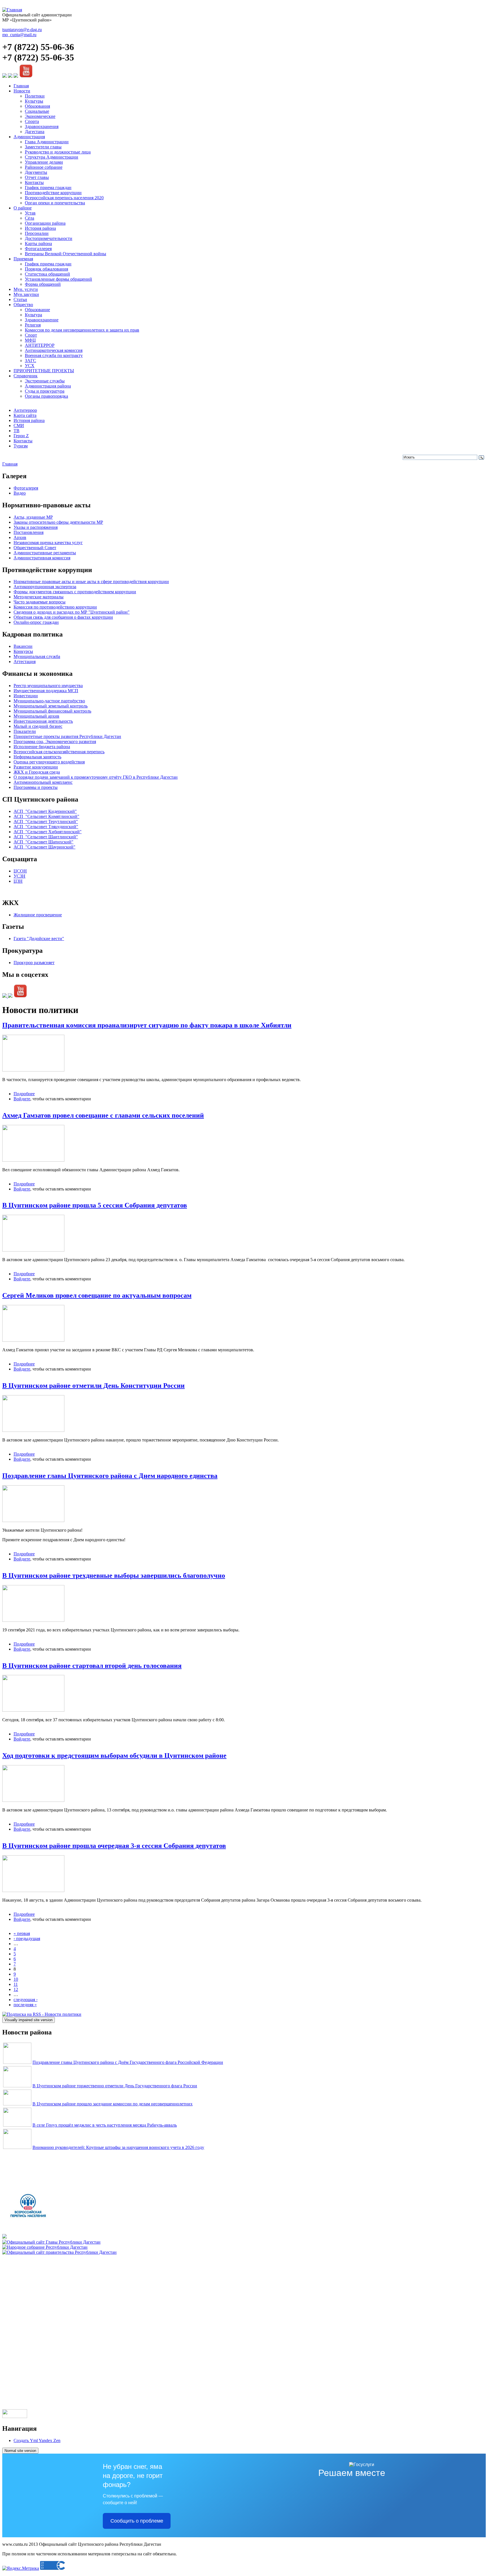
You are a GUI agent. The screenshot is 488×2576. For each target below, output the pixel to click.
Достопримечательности (49, 238)
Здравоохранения (42, 126)
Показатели (25, 731)
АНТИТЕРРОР (40, 345)
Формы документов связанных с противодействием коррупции (75, 592)
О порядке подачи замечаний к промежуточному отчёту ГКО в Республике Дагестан (96, 777)
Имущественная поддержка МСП (46, 691)
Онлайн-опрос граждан (36, 622)
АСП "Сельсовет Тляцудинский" (46, 827)
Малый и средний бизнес (38, 726)
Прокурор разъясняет (34, 963)
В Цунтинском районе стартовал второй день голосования (92, 1666)
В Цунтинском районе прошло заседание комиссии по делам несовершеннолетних (113, 2104)
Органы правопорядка (46, 396)
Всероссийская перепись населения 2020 (64, 198)
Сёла (30, 218)
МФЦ (30, 340)
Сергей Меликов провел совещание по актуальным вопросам (97, 1295)
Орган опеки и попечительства (55, 203)
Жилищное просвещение (38, 915)
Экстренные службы (45, 381)
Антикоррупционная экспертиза (45, 587)
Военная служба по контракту (54, 355)
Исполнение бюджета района (42, 747)
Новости (22, 91)
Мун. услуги (26, 289)
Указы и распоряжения (36, 527)
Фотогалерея (26, 488)
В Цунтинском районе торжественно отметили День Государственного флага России (115, 2086)
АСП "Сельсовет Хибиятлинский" (48, 832)
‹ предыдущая (27, 1939)
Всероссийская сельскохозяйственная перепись (59, 752)
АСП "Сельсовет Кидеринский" (45, 811)
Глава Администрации (47, 142)
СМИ (19, 426)
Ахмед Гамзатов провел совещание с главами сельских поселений (103, 1115)
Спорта (32, 121)
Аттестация (25, 662)
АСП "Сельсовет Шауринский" (44, 847)
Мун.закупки (26, 294)
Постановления (29, 532)
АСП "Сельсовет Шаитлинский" (46, 837)
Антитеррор (25, 410)
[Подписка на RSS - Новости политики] (42, 2014)
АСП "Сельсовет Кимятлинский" (46, 816)
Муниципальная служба (37, 656)
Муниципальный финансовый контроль (52, 711)
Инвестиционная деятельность (43, 721)
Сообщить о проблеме (137, 2521)
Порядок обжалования (46, 269)
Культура (33, 315)
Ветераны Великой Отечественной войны (66, 254)
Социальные (37, 111)
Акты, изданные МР (33, 517)
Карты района (38, 243)
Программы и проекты (36, 787)
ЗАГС (30, 361)
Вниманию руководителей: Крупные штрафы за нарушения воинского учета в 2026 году (118, 2147)
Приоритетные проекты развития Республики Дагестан (67, 736)
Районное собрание (44, 167)
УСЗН (19, 876)
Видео (20, 493)
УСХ (30, 366)
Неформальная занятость (37, 757)
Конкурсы (23, 651)
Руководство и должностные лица (58, 152)
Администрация (29, 137)
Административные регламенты (45, 553)
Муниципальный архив (36, 716)
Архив (20, 537)
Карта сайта (25, 415)
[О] (59, 2252)
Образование (37, 310)
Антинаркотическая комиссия (54, 350)
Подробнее (24, 1094)
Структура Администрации (52, 157)
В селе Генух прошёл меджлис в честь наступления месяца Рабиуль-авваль (105, 2125)
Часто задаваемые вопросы (40, 602)
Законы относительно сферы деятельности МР (58, 522)
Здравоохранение (42, 320)
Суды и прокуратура (45, 391)
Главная (21, 86)
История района (40, 228)
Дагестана (35, 132)
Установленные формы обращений (58, 279)
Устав (30, 213)
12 (16, 1989)
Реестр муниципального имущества (48, 686)
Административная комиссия (42, 558)
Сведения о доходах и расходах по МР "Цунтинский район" (72, 612)
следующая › (26, 2000)
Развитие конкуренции (36, 767)
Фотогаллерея (38, 249)
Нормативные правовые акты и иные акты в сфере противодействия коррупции (91, 582)
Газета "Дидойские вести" (39, 939)
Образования (37, 106)
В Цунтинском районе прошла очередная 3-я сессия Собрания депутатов (114, 1846)
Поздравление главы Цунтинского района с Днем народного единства (110, 1476)
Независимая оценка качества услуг (48, 543)
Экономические (40, 116)
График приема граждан (48, 188)
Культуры (34, 101)
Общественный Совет (35, 548)
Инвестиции (26, 696)
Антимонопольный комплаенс (43, 782)
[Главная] (12, 10)
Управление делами (44, 162)
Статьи (20, 299)
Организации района (45, 223)
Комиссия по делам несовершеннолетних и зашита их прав (82, 330)
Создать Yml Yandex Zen (37, 2440)
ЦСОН (20, 871)
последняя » (25, 2005)
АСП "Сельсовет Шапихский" (43, 842)
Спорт (31, 335)
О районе (23, 208)
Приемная (23, 259)
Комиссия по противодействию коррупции (55, 607)
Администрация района (48, 386)
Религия (33, 325)
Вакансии (23, 646)
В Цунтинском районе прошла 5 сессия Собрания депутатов (95, 1205)
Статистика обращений (47, 274)
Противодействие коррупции (53, 193)
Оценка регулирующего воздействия (49, 762)
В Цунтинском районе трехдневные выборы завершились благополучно (114, 1575)
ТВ (17, 431)
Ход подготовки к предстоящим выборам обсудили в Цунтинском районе (114, 1755)
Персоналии (37, 233)
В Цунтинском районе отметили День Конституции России (93, 1386)
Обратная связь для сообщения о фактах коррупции (63, 617)
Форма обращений (43, 284)
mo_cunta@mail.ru (19, 35)
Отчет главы (37, 177)
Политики (35, 96)
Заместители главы (43, 147)
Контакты (34, 182)
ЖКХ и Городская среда (37, 772)
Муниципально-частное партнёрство (49, 701)
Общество (23, 305)
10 (16, 1979)
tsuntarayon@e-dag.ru (22, 30)
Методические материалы (39, 597)
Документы (36, 172)
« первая (22, 1933)
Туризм (21, 446)
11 (16, 1984)
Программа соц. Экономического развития (55, 742)
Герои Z (21, 436)
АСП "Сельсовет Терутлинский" (46, 821)
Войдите (22, 1099)
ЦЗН (18, 881)
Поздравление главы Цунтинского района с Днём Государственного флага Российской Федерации (128, 2062)
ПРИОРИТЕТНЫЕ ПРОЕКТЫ (44, 371)
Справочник (26, 376)
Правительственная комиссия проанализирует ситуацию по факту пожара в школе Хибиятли (147, 1025)
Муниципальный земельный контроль (51, 706)
